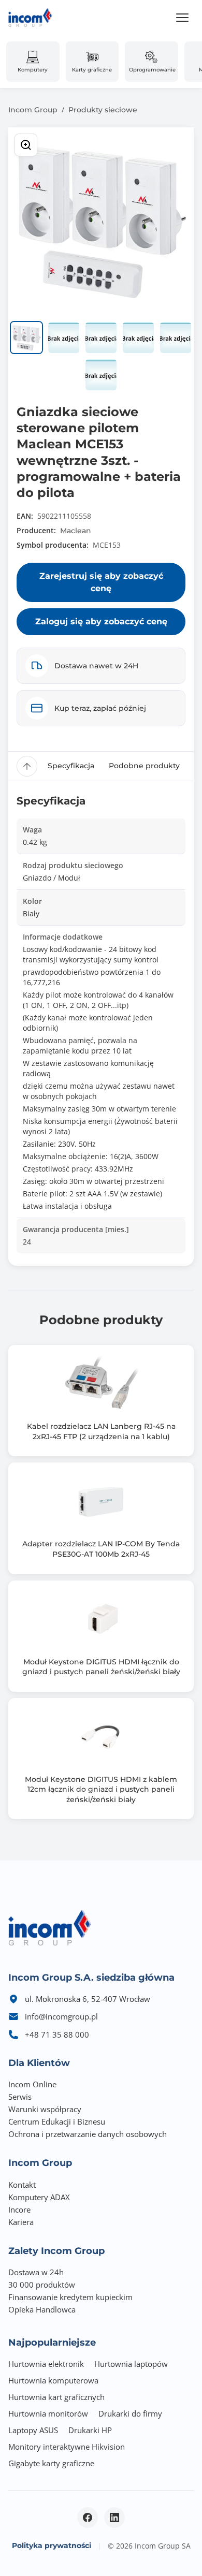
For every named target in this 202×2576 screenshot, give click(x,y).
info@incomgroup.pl (61, 2016)
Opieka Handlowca (42, 2309)
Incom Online (32, 2084)
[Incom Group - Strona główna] (30, 18)
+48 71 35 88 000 (57, 2035)
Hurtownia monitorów (48, 2413)
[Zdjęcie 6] (101, 375)
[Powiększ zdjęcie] (26, 145)
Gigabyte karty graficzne (51, 2463)
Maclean (76, 531)
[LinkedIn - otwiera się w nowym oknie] (114, 2518)
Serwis (20, 2097)
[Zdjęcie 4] (138, 338)
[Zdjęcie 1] (26, 338)
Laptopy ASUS (33, 2430)
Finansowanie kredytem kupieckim (70, 2297)
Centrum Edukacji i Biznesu (57, 2121)
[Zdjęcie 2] (64, 338)
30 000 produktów (42, 2285)
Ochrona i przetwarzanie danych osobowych (88, 2134)
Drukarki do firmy (130, 2413)
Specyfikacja (71, 766)
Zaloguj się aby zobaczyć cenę (101, 621)
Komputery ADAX (39, 2197)
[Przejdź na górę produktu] (27, 766)
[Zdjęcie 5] (176, 338)
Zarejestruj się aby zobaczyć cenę (101, 582)
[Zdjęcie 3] (101, 338)
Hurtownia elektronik (46, 2364)
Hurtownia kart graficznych (56, 2397)
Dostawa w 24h (36, 2272)
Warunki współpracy (45, 2109)
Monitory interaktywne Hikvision (67, 2447)
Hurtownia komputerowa (53, 2380)
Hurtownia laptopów (131, 2364)
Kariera (21, 2222)
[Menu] (182, 18)
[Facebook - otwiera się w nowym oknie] (88, 2518)
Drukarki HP (90, 2430)
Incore (19, 2209)
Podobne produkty (144, 766)
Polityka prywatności (52, 2545)
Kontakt (22, 2185)
